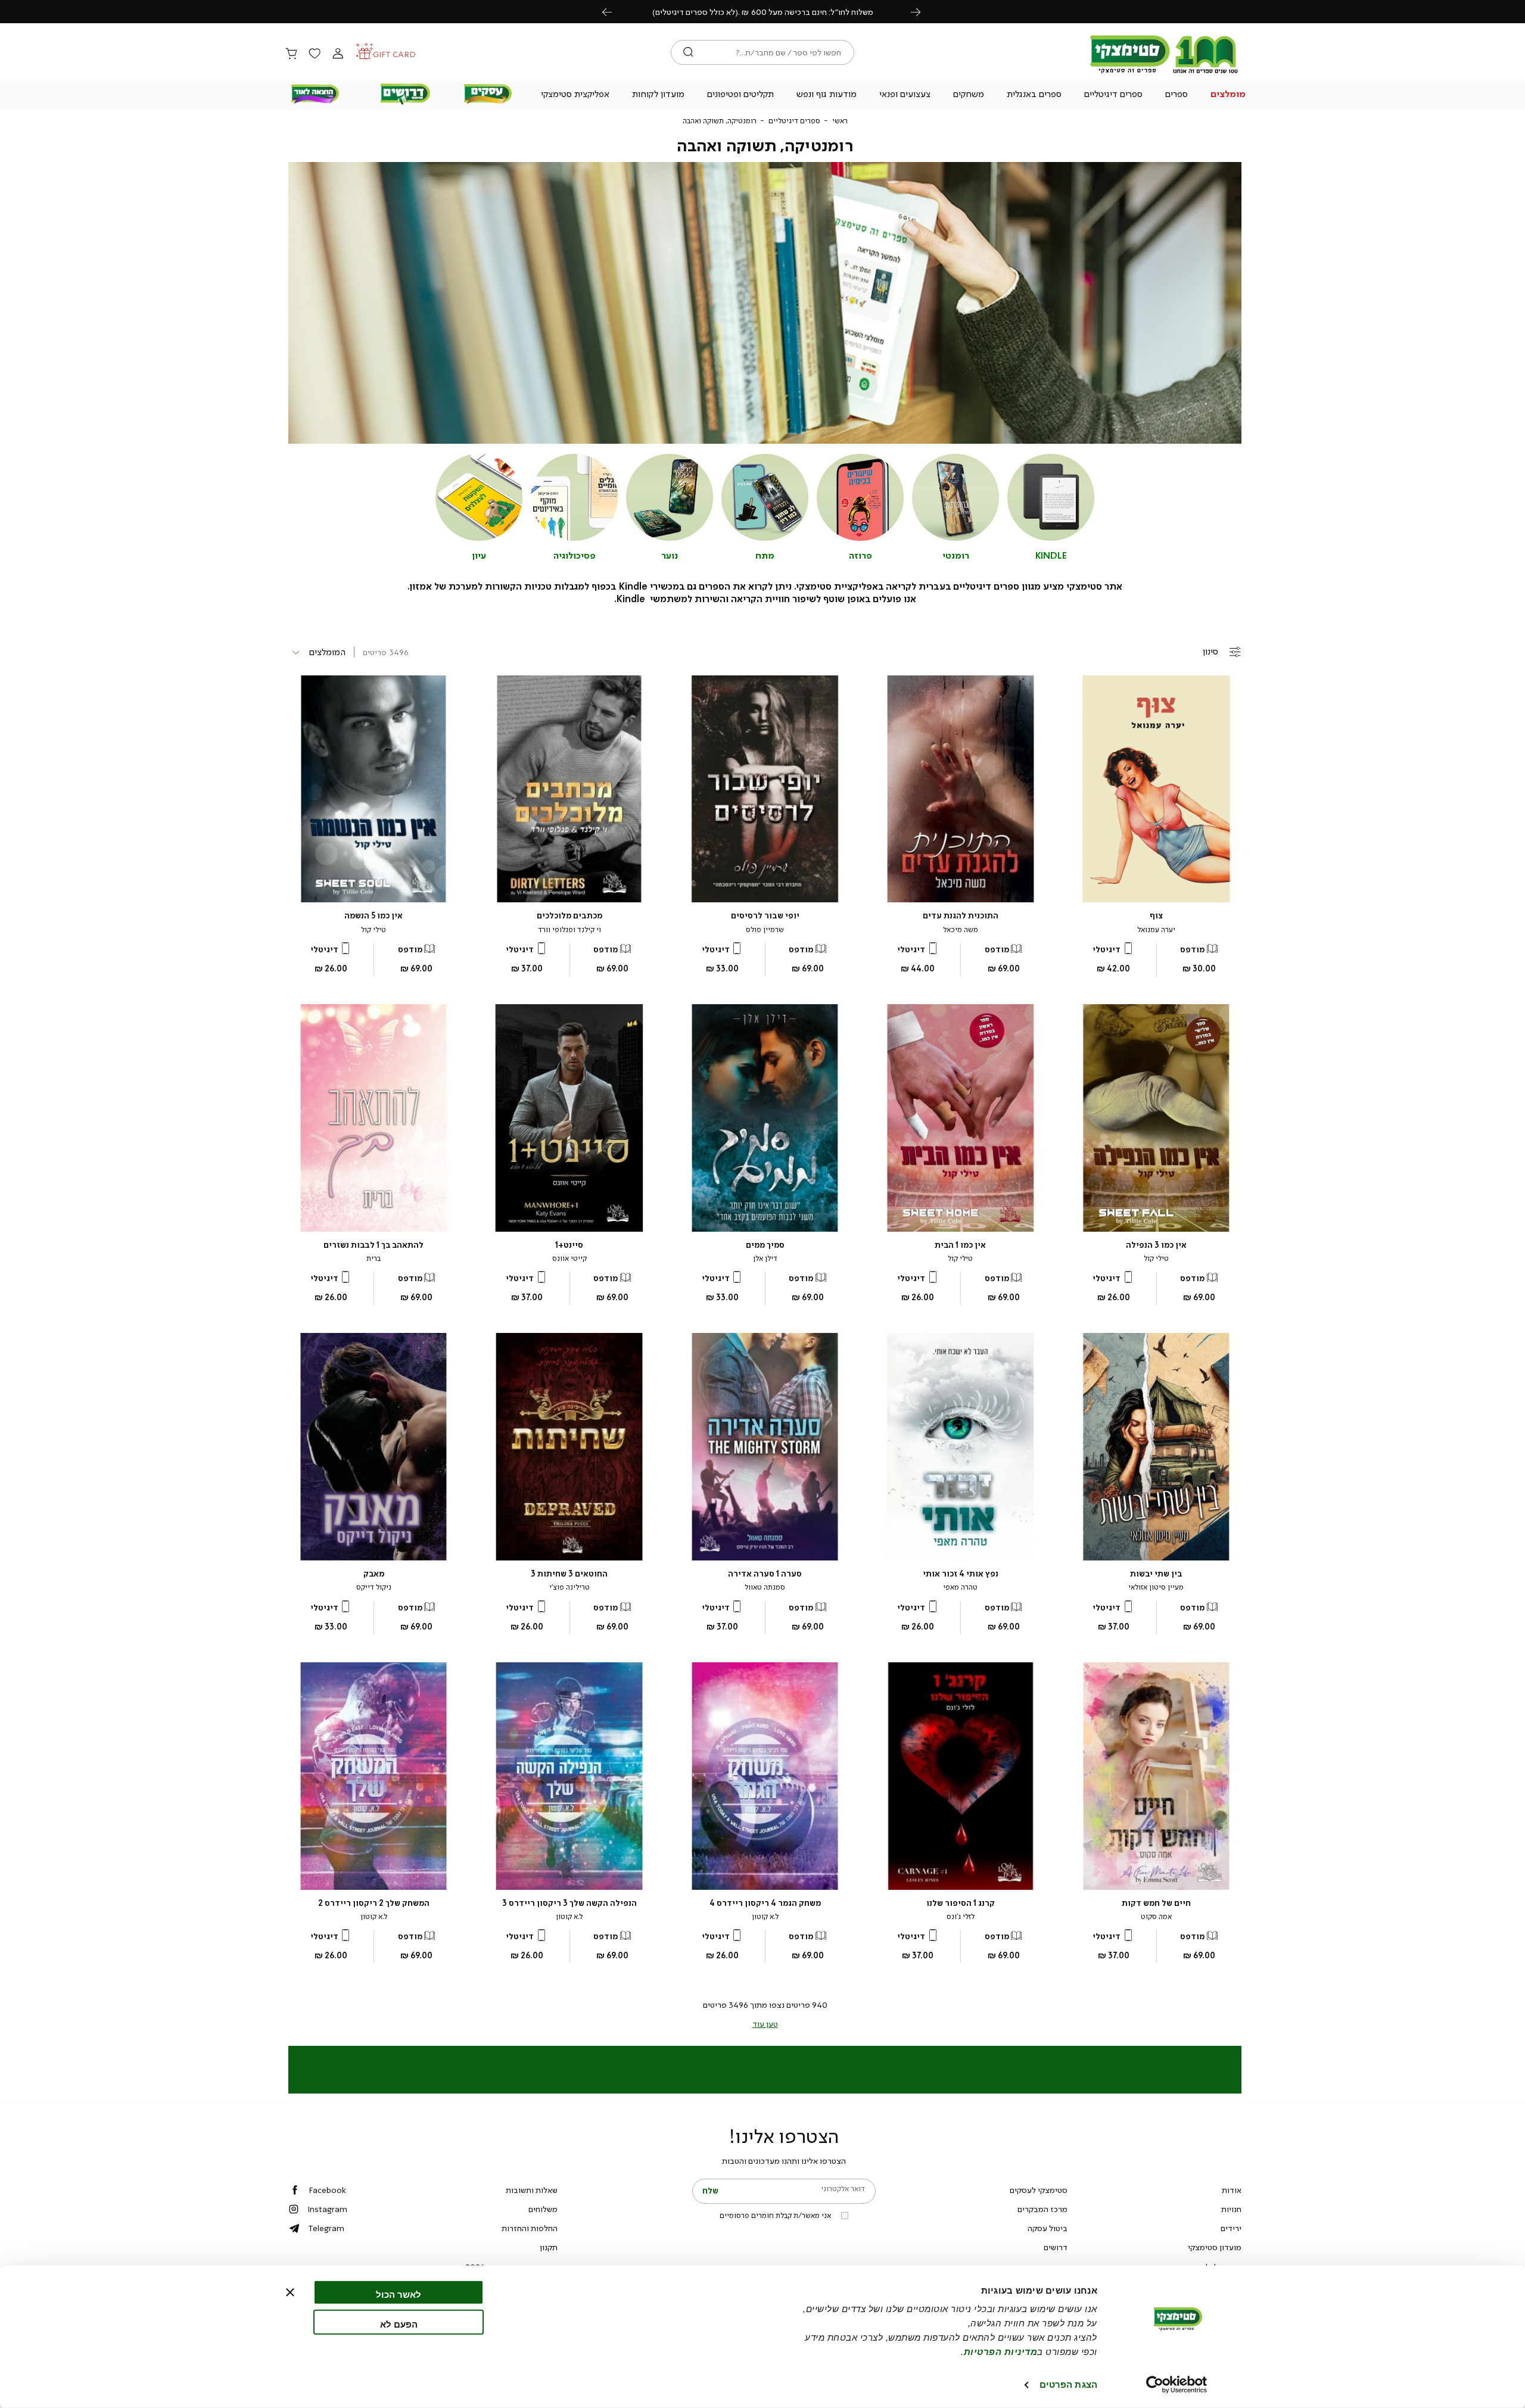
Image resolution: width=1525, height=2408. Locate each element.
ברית (374, 1258)
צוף (1156, 916)
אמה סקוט (1156, 1917)
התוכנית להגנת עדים (961, 916)
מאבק (374, 1574)
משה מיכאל (961, 930)
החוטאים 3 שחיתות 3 (569, 1574)
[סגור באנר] (290, 2292)
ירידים (1231, 2228)
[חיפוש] (688, 52)
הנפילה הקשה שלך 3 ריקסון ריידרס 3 (569, 1903)
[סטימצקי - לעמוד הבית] (1164, 73)
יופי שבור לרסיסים (765, 916)
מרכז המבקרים (1042, 2209)
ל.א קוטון (765, 1917)
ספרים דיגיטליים (794, 121)
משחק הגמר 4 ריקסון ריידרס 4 (765, 1903)
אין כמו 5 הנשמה (374, 916)
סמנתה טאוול (765, 1587)
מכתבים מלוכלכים (569, 916)
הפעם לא (399, 2324)
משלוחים (543, 2209)
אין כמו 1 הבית (960, 1245)
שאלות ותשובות (532, 2190)
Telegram (326, 2228)
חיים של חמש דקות (1156, 1903)
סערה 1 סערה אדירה (765, 1574)
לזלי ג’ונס (961, 1917)
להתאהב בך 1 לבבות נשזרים (374, 1245)
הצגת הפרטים (1068, 2384)
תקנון (549, 2247)
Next (922, 12)
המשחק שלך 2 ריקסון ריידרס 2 (374, 1903)
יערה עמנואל (1156, 930)
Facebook (327, 2190)
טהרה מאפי (960, 1587)
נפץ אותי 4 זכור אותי (961, 1574)
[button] (1228, 95)
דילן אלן (765, 1258)
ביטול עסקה (1048, 2228)
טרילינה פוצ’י (569, 1587)
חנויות (1231, 2209)
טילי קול (374, 930)
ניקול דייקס (374, 1587)
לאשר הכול (399, 2295)
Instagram (327, 2209)
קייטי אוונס (569, 1258)
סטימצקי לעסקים (1039, 2190)
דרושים (1056, 2247)
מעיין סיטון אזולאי (1156, 1587)
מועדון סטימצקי (1215, 2247)
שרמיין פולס (765, 930)
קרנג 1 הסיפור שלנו (961, 1903)
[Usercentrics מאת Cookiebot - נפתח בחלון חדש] (1177, 2385)
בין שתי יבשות (1156, 1574)
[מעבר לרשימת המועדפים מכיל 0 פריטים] (315, 54)
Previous (614, 12)
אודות (1232, 2190)
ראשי (840, 121)
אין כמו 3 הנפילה (1156, 1245)
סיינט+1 (569, 1245)
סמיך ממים (765, 1245)
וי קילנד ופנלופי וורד (569, 930)
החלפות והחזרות (530, 2228)
